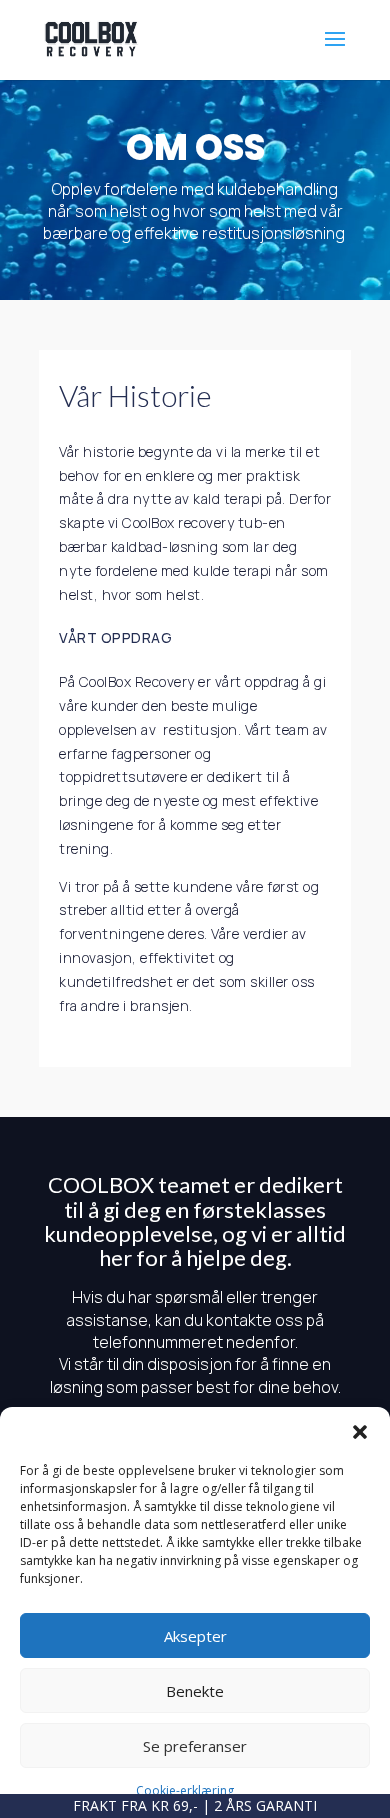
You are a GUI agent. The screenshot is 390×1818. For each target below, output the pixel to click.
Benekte (195, 1691)
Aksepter (195, 1636)
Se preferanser (195, 1746)
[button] (360, 1432)
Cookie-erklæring (185, 1790)
